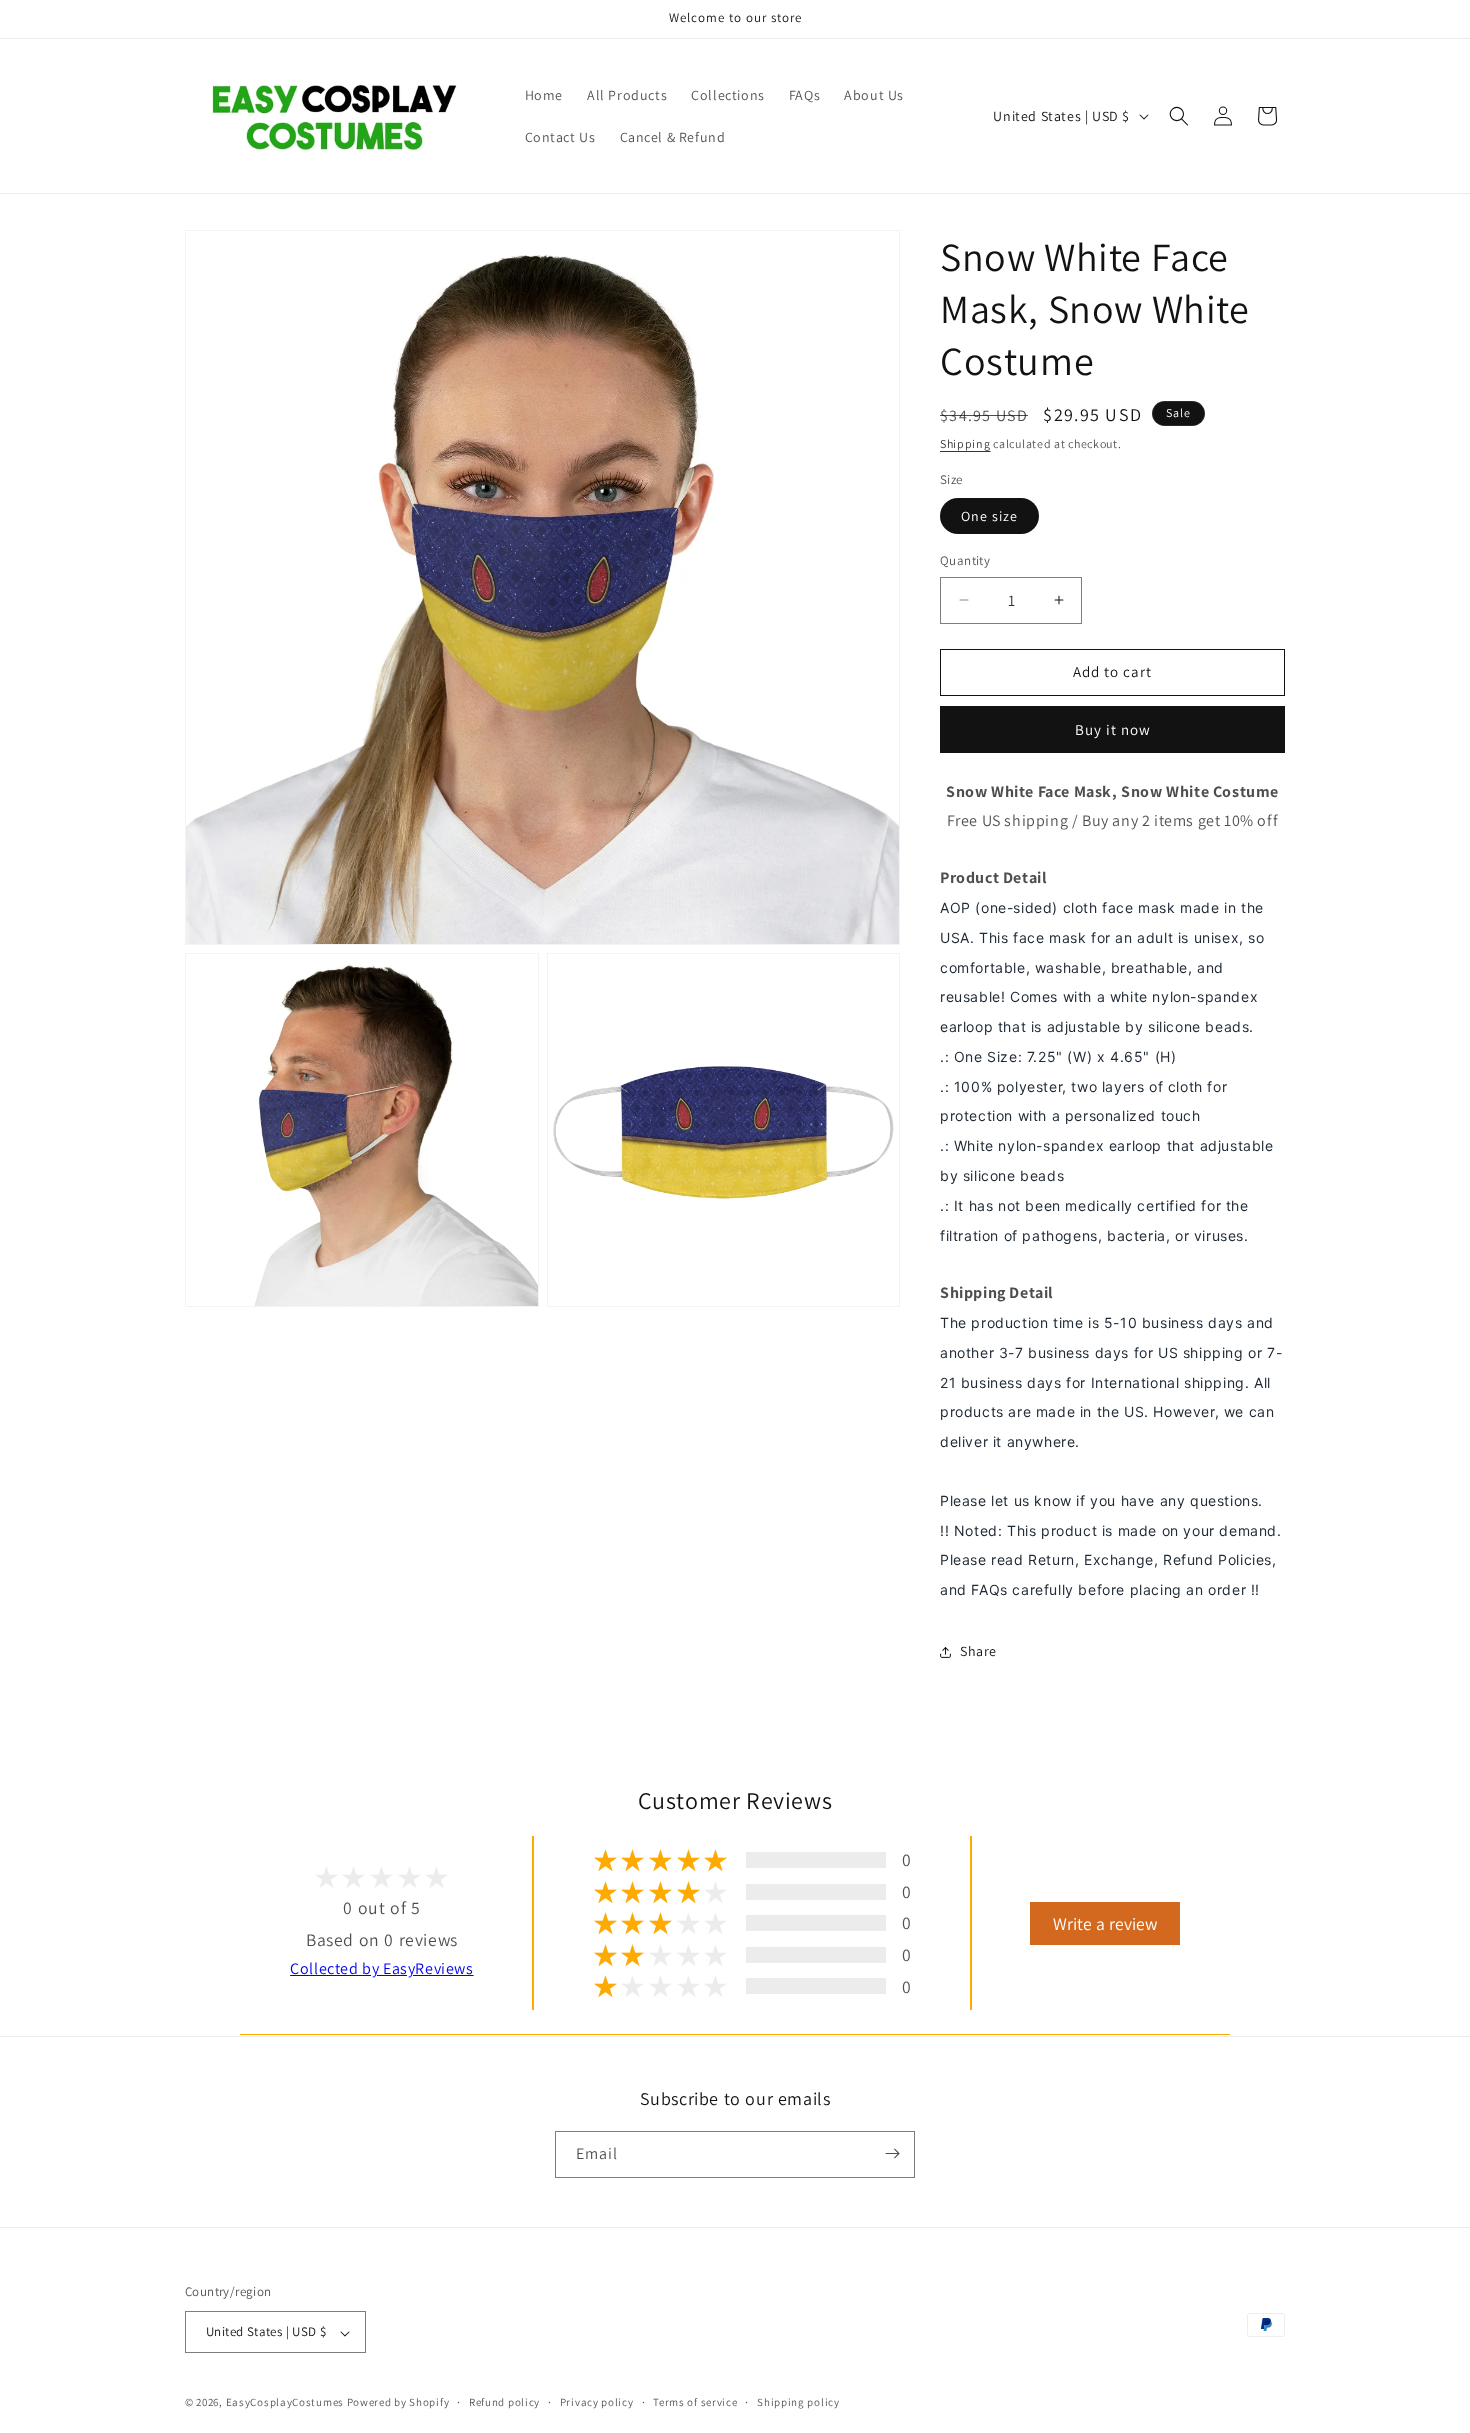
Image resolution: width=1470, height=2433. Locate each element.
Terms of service (695, 2402)
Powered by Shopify (398, 2403)
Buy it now (1113, 729)
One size (989, 516)
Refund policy (504, 2402)
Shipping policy (798, 2402)
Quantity (965, 560)
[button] (1179, 116)
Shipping (965, 443)
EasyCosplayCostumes (285, 2403)
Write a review (1105, 1923)
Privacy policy (597, 2402)
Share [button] (978, 1651)
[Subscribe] (892, 2153)
